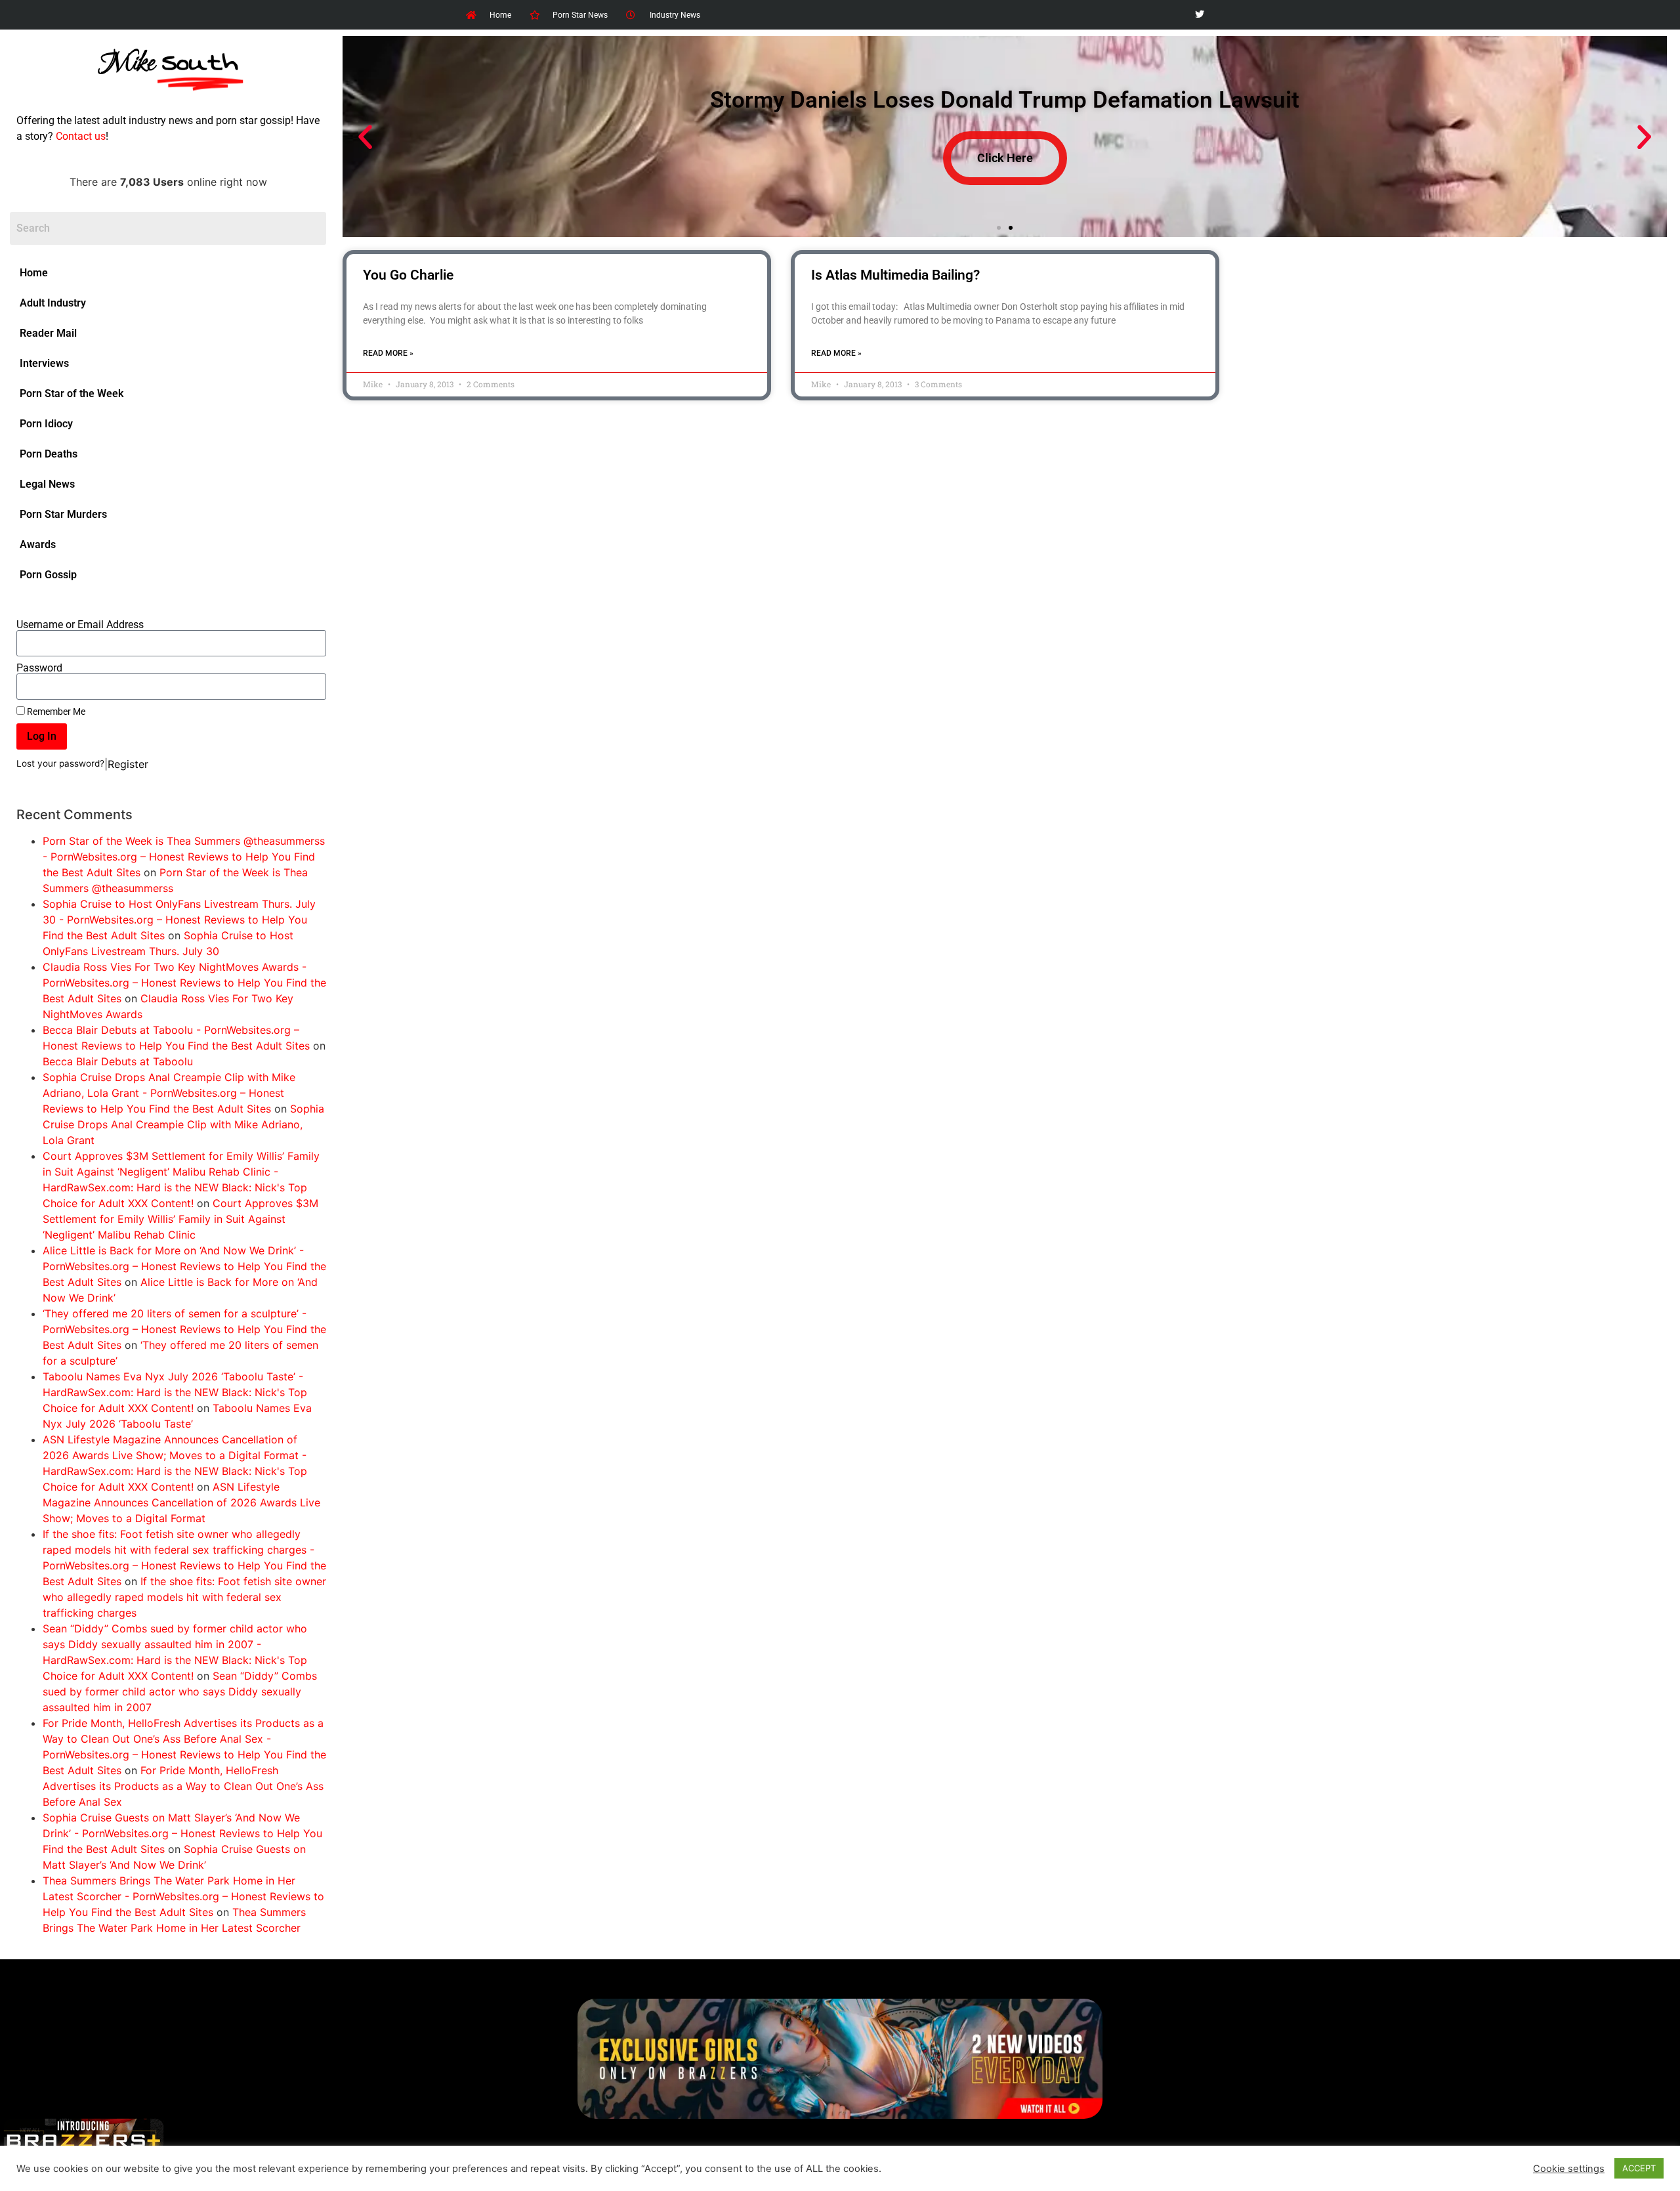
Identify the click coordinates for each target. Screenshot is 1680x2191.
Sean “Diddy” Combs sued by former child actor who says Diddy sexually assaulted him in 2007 (180, 1691)
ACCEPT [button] (1639, 2168)
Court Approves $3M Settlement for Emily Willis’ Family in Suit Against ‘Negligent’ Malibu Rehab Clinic (180, 1219)
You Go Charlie (408, 275)
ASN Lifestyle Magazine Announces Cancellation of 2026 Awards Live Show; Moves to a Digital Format (181, 1502)
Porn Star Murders (63, 514)
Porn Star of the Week (72, 394)
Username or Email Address (80, 625)
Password (39, 668)
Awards (38, 544)
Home (34, 273)
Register (128, 764)
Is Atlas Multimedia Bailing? (895, 275)
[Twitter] (1199, 15)
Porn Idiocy (46, 424)
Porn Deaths (49, 454)
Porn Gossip (48, 575)
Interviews (44, 363)
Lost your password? (60, 763)
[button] (365, 137)
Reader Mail (48, 333)
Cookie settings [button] (1569, 2169)
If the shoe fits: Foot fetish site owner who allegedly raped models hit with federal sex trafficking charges (184, 1597)
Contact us (81, 136)
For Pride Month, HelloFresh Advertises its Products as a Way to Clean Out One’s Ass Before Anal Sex (183, 1786)
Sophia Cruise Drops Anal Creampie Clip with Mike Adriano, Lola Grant (183, 1124)
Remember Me (55, 712)
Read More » (388, 353)
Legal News (47, 484)
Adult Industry (53, 303)
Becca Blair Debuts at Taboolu (118, 1061)
